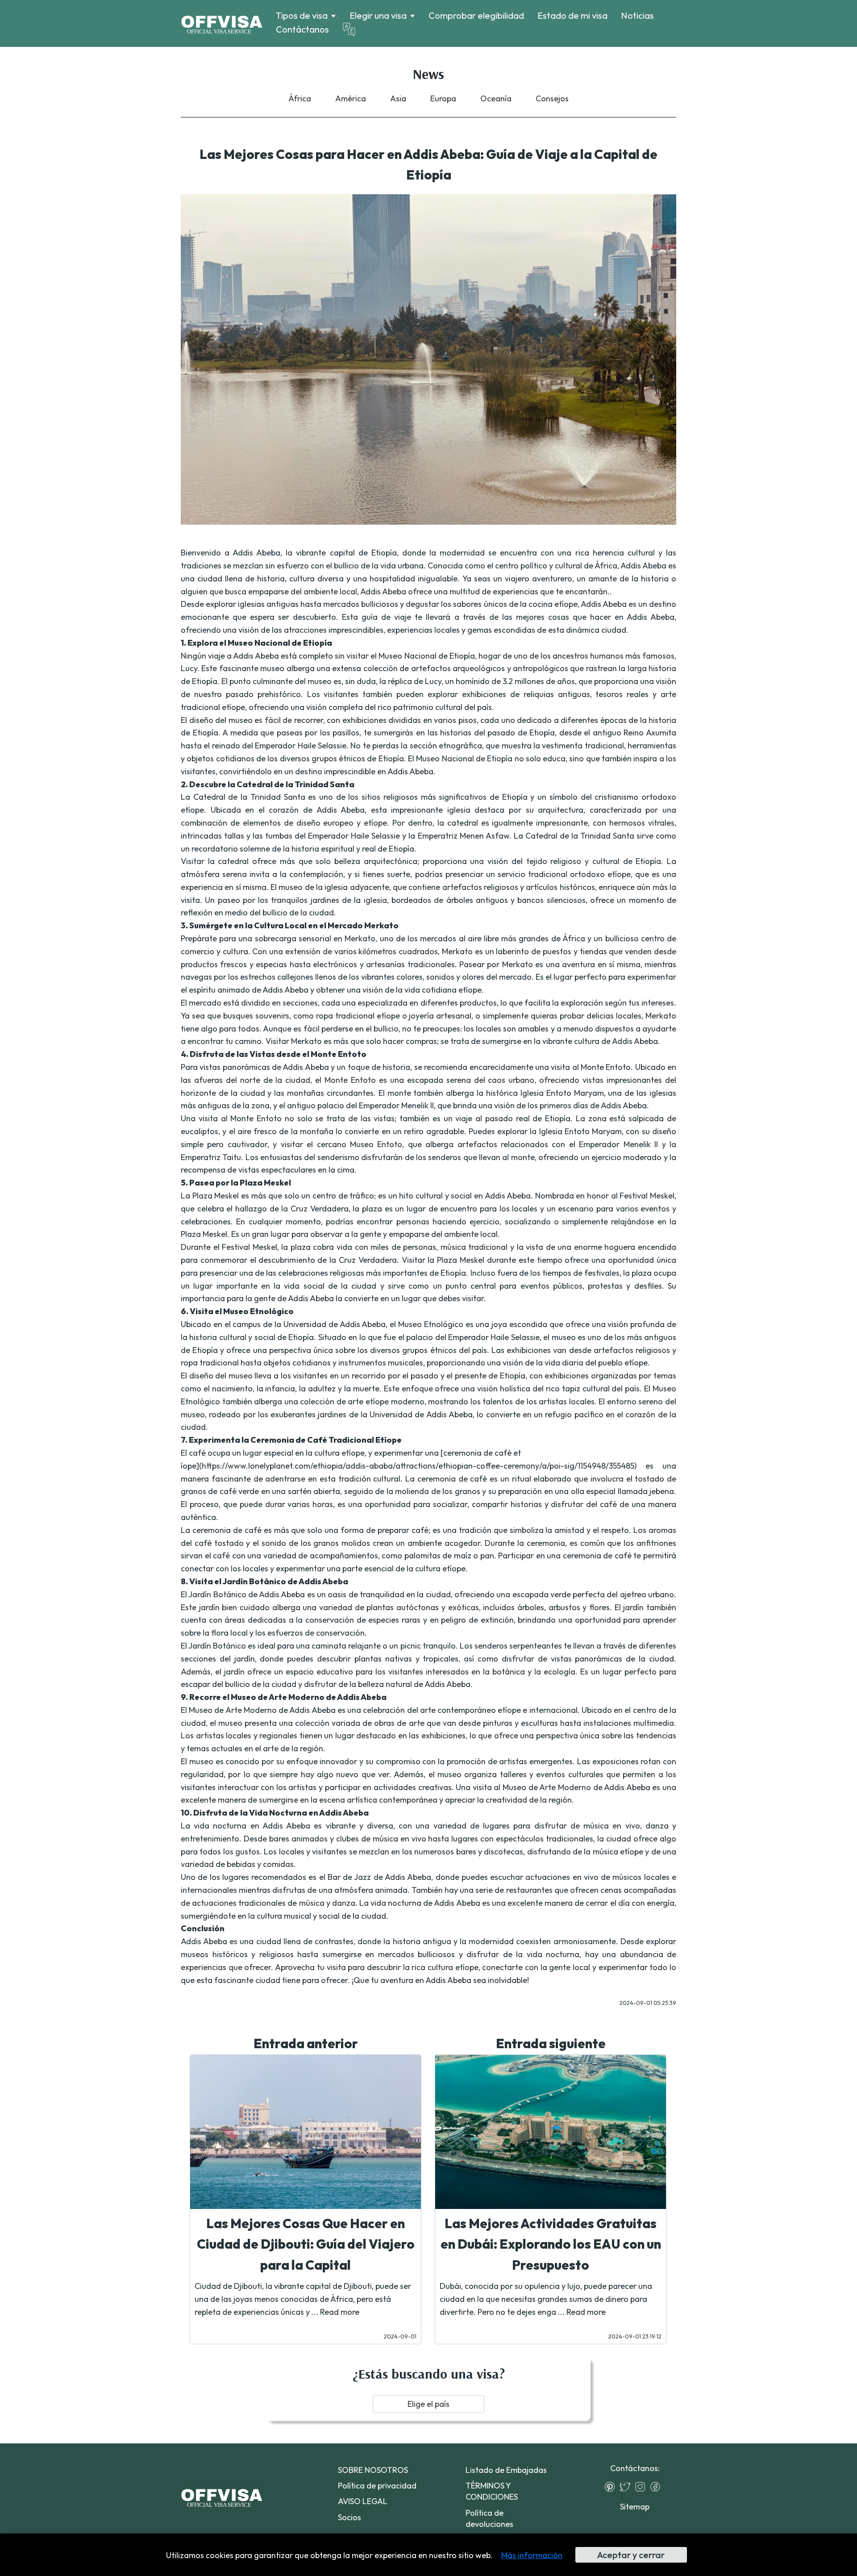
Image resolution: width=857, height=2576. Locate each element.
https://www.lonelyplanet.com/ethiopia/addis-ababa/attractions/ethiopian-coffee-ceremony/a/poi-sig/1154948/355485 (418, 1466)
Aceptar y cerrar (631, 2555)
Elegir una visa (378, 16)
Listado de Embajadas (506, 2470)
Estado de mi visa (572, 15)
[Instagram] (642, 2487)
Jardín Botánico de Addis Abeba (247, 1594)
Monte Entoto (606, 1067)
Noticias (637, 15)
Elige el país (428, 2404)
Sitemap (635, 2507)
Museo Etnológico (431, 1324)
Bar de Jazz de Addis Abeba (379, 1877)
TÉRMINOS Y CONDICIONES (492, 2491)
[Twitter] (627, 2487)
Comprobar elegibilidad (476, 15)
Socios (349, 2517)
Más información (532, 2555)
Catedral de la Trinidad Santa (249, 797)
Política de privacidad (377, 2486)
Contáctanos (302, 29)
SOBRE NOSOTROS (373, 2470)
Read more (340, 2312)
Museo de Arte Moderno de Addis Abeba (262, 1710)
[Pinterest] (612, 2487)
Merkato (360, 938)
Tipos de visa (302, 16)
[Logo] (222, 24)
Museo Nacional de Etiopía (426, 656)
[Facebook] (657, 2487)
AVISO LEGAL (363, 2501)
